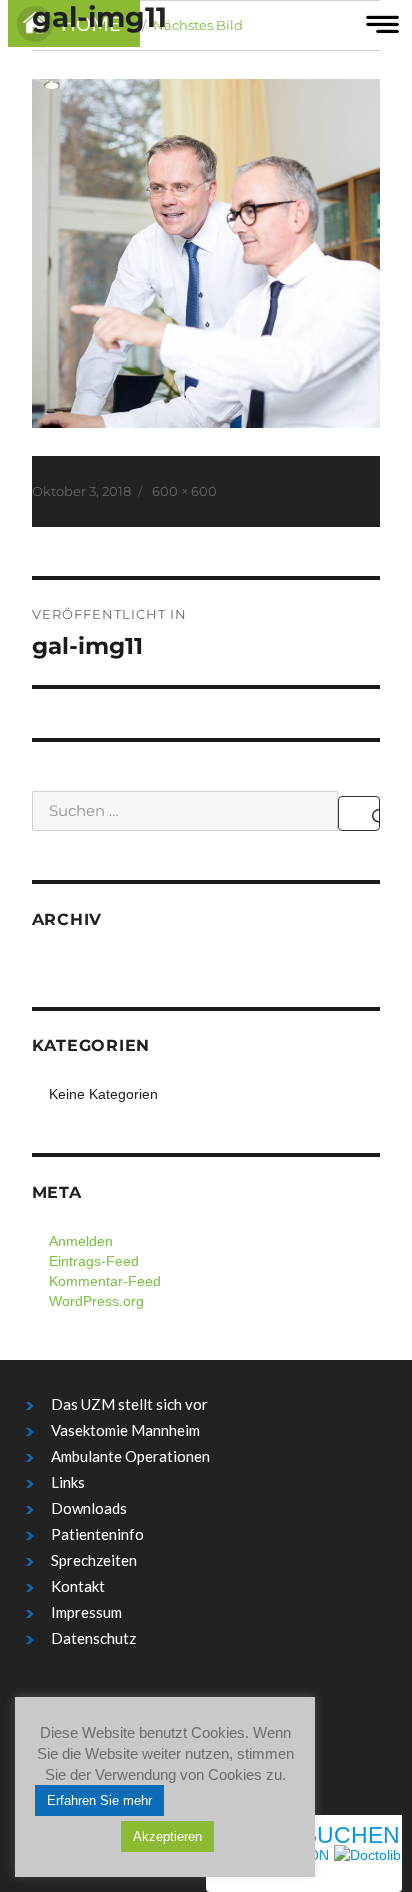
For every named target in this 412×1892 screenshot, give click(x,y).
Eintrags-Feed (94, 1261)
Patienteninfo (97, 1534)
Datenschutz (93, 1638)
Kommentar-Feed (105, 1281)
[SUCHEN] (359, 813)
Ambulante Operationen (130, 1456)
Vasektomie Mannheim (125, 1430)
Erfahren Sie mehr (99, 1800)
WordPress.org (96, 1301)
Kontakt (78, 1586)
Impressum (86, 1612)
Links (68, 1482)
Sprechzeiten (94, 1560)
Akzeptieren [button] (167, 1836)
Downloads (89, 1508)
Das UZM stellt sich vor (129, 1404)
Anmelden (81, 1241)
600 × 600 (184, 491)
